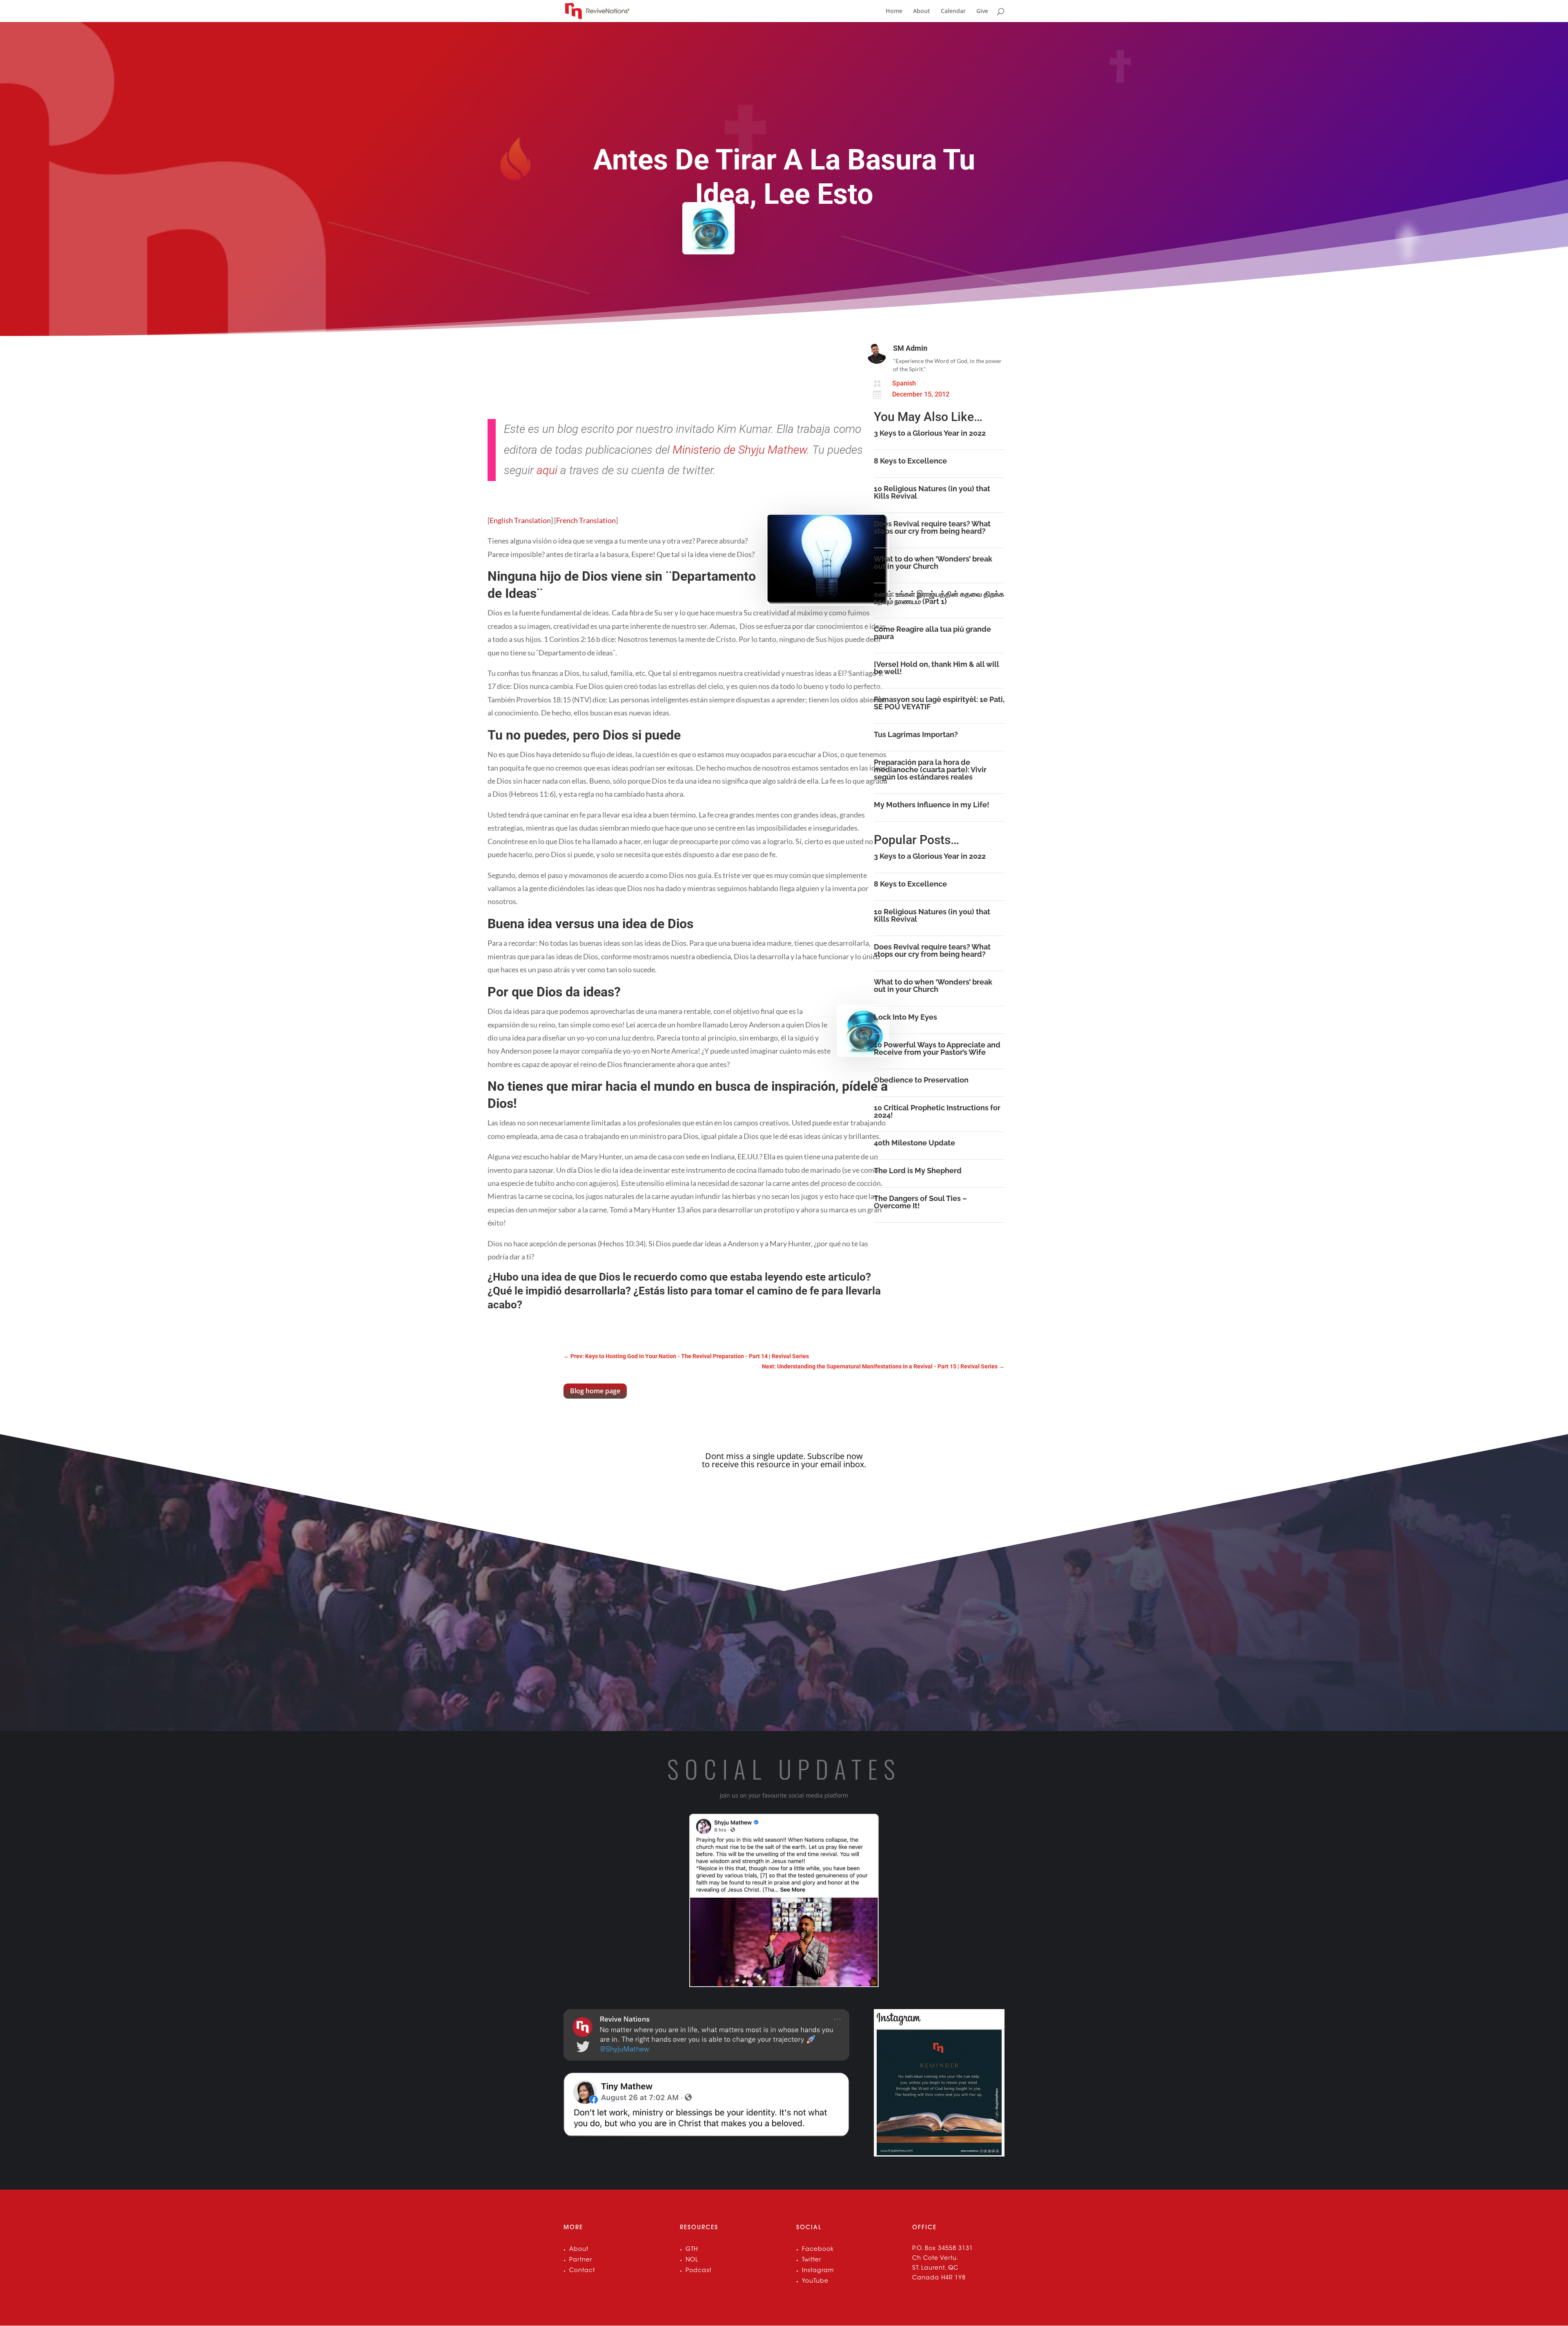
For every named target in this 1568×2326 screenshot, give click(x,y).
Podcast (698, 2271)
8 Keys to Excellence (910, 461)
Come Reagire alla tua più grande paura (932, 633)
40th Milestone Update (914, 1143)
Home (894, 11)
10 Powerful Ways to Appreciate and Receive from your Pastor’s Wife (937, 1048)
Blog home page (595, 1391)
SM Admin (910, 348)
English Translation (520, 520)
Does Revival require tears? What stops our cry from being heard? (932, 527)
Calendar (953, 11)
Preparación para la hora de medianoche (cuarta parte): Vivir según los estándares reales (930, 770)
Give (982, 11)
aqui (547, 470)
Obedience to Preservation (921, 1080)
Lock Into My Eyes (905, 1017)
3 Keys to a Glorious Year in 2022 (930, 433)
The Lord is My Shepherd (918, 1171)
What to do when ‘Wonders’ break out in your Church (933, 563)
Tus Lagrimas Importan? (916, 734)
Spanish (904, 383)
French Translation (586, 520)
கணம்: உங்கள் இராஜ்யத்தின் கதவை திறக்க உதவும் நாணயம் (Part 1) (939, 598)
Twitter (812, 2260)
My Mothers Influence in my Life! (932, 805)
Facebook (818, 2250)
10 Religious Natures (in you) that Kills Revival (932, 492)
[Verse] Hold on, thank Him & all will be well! (937, 668)
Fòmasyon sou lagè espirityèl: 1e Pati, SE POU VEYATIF (939, 703)
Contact (582, 2271)
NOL (692, 2260)
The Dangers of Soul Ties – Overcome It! (920, 1202)
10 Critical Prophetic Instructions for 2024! (937, 1111)
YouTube (815, 2281)
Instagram (818, 2271)
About (922, 11)
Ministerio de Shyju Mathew (740, 450)
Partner (581, 2260)
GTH (692, 2250)
